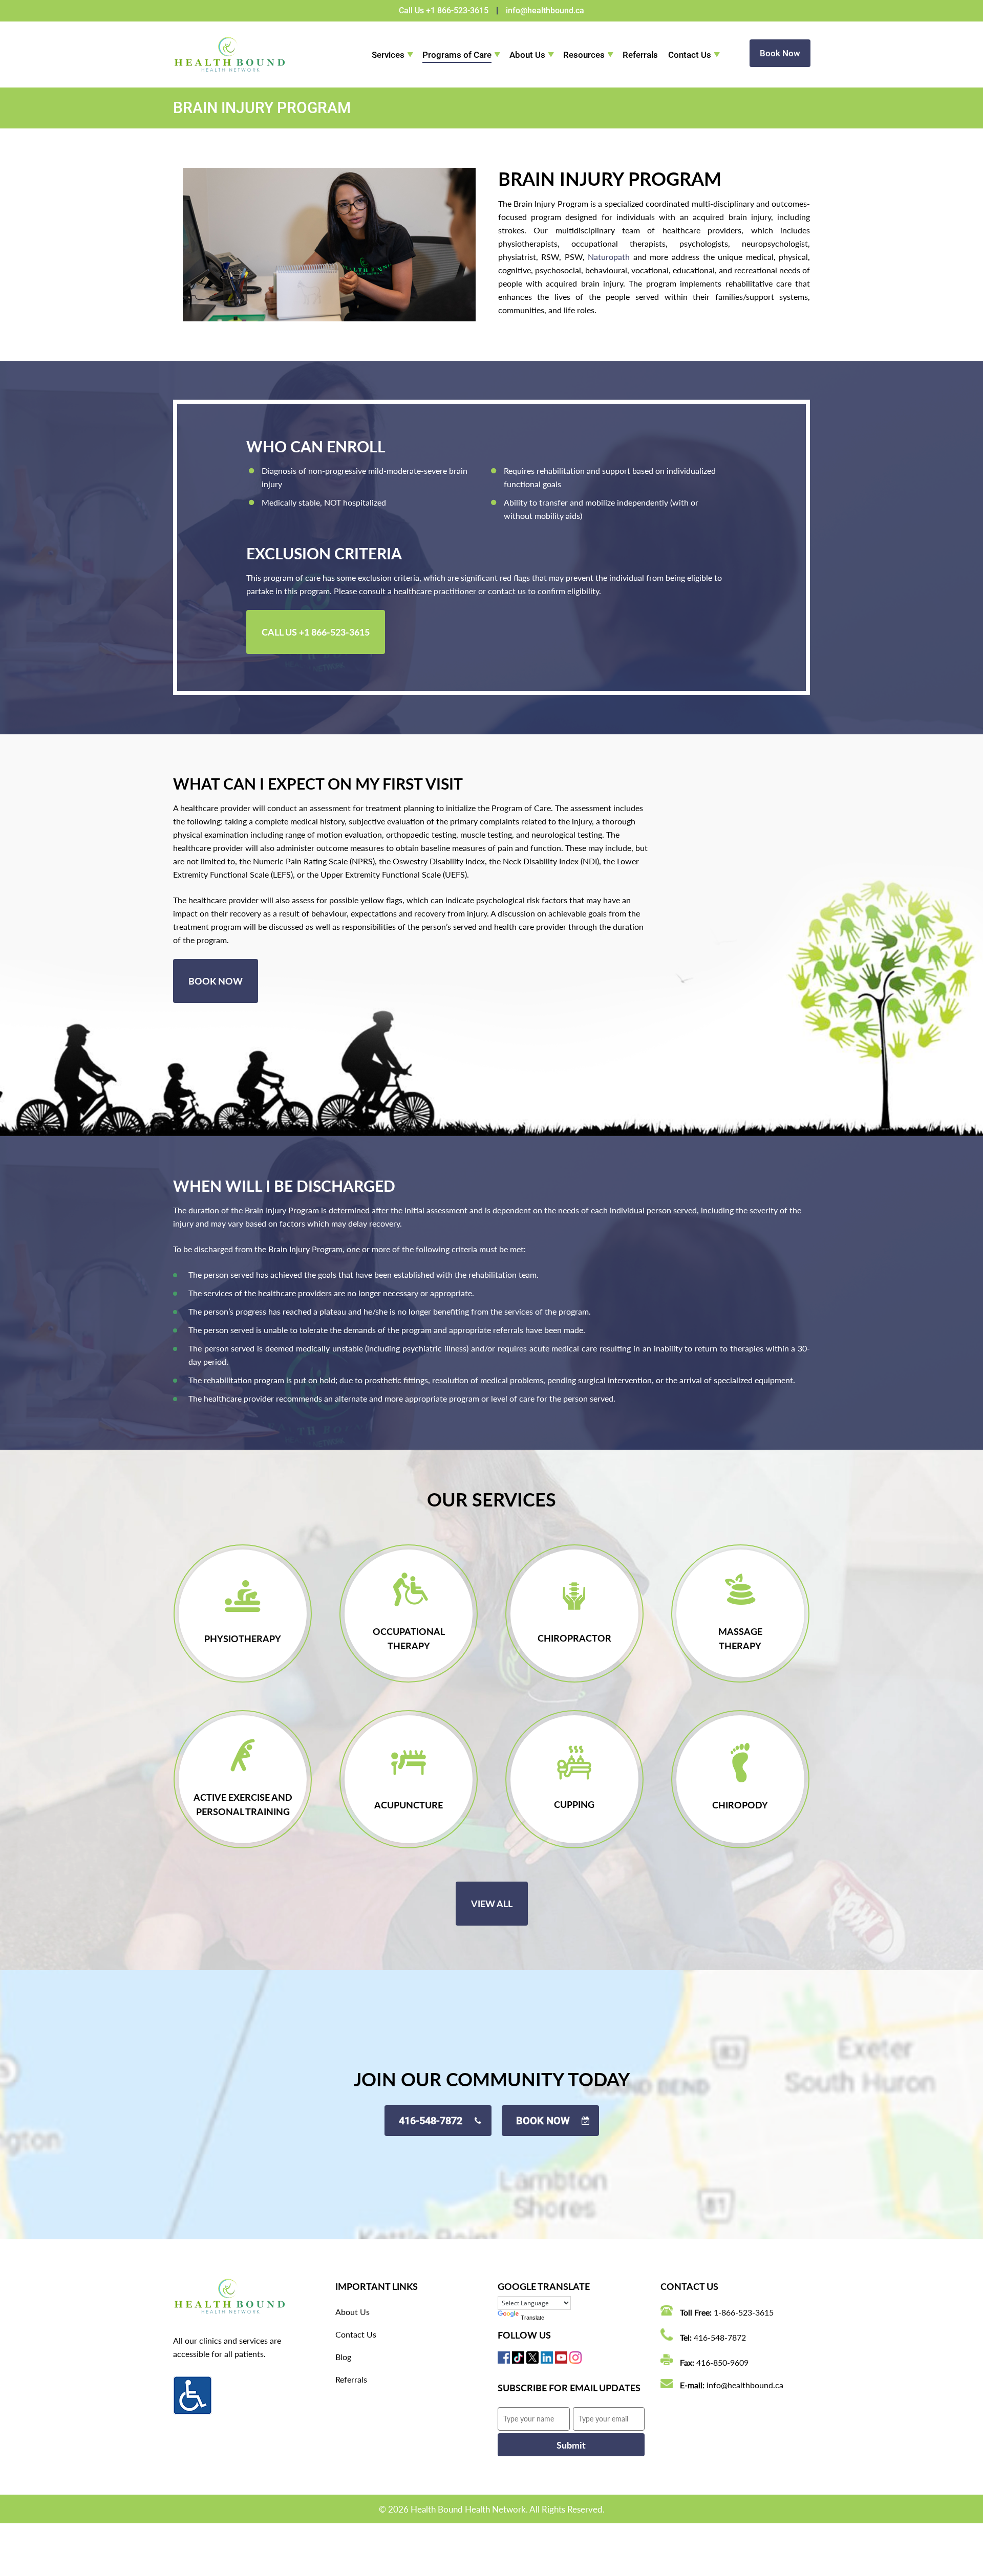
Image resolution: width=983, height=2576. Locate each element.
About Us (527, 55)
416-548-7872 (720, 2337)
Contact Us (690, 55)
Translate (532, 2318)
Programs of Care (457, 55)
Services (388, 55)
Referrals (640, 55)
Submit (571, 2445)
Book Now (780, 53)
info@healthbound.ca (545, 10)
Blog (343, 2357)
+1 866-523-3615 (457, 10)
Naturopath (609, 257)
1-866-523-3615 (744, 2312)
